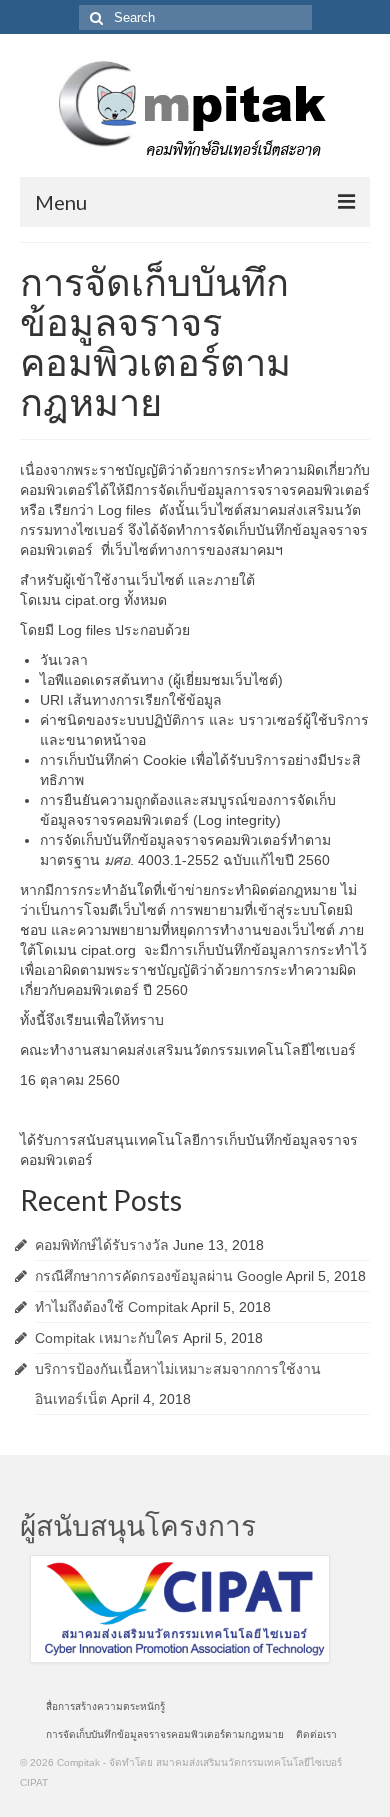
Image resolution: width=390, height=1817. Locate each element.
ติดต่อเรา (316, 1734)
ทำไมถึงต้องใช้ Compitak (111, 1307)
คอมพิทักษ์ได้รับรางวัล (102, 1245)
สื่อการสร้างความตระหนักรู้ (105, 1706)
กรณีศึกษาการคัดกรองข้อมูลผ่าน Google (159, 1276)
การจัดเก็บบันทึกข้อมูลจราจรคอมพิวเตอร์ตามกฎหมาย (165, 1734)
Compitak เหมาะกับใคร (107, 1338)
